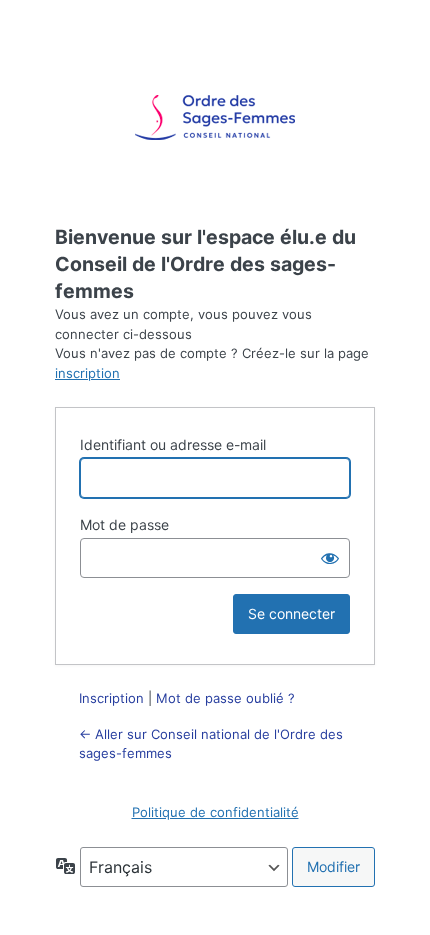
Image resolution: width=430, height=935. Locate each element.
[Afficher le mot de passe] (330, 558)
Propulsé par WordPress (215, 118)
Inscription (111, 698)
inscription (87, 373)
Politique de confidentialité (215, 812)
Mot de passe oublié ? (225, 698)
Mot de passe (124, 524)
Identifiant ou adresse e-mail (173, 444)
